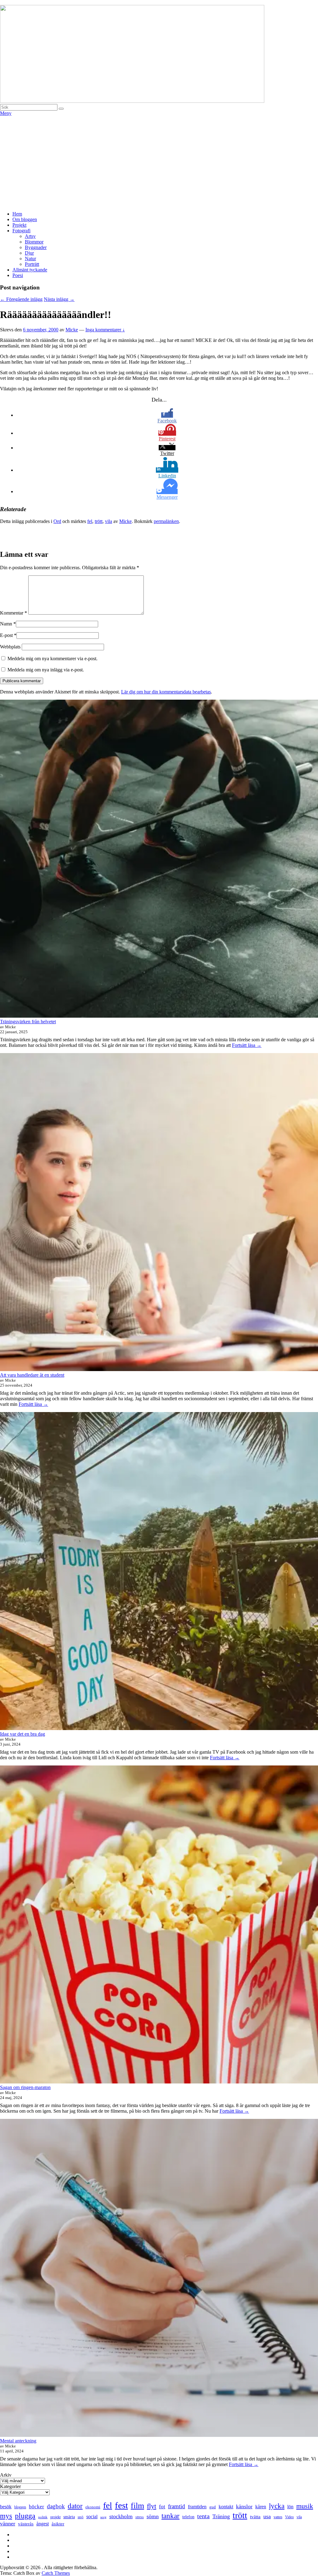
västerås (26, 2524)
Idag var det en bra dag (23, 1734)
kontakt (226, 2507)
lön (290, 2507)
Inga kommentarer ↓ (105, 330)
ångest (43, 2524)
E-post (6, 635)
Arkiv (6, 2475)
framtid (177, 2506)
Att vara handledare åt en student (32, 1375)
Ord (57, 521)
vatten (278, 2517)
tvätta (255, 2517)
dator (75, 2506)
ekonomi (93, 2507)
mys (6, 2516)
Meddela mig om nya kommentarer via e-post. (52, 659)
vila (109, 521)
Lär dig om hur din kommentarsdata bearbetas (166, 692)
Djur (29, 253)
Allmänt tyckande (30, 270)
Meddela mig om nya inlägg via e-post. (46, 670)
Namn (6, 624)
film (137, 2506)
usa (267, 2516)
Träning (221, 2516)
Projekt (19, 225)
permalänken (166, 521)
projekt (55, 2517)
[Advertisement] (159, 163)
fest (121, 2505)
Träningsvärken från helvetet (28, 1022)
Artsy (30, 236)
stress (140, 2517)
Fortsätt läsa (247, 1045)
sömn (153, 2516)
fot (162, 2507)
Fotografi (21, 231)
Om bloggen (25, 219)
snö (81, 2517)
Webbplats (10, 647)
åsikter (58, 2524)
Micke (72, 330)
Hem (17, 214)
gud (213, 2507)
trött (99, 521)
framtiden (197, 2507)
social (92, 2517)
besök (6, 2507)
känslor (244, 2506)
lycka (277, 2506)
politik (43, 2517)
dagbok (56, 2506)
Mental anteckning (18, 2441)
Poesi (18, 275)
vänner (8, 2524)
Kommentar (14, 613)
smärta (69, 2517)
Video (289, 2517)
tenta (203, 2516)
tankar (170, 2516)
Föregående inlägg (21, 299)
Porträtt (32, 264)
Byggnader (36, 247)
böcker (36, 2507)
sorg (103, 2517)
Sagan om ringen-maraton (25, 2087)
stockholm (121, 2516)
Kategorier (10, 2486)
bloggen (20, 2507)
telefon (188, 2517)
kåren (261, 2507)
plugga (25, 2516)
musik (305, 2506)
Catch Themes (56, 2573)
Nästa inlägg (59, 299)
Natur (30, 259)
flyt (152, 2506)
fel (90, 521)
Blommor (34, 242)
